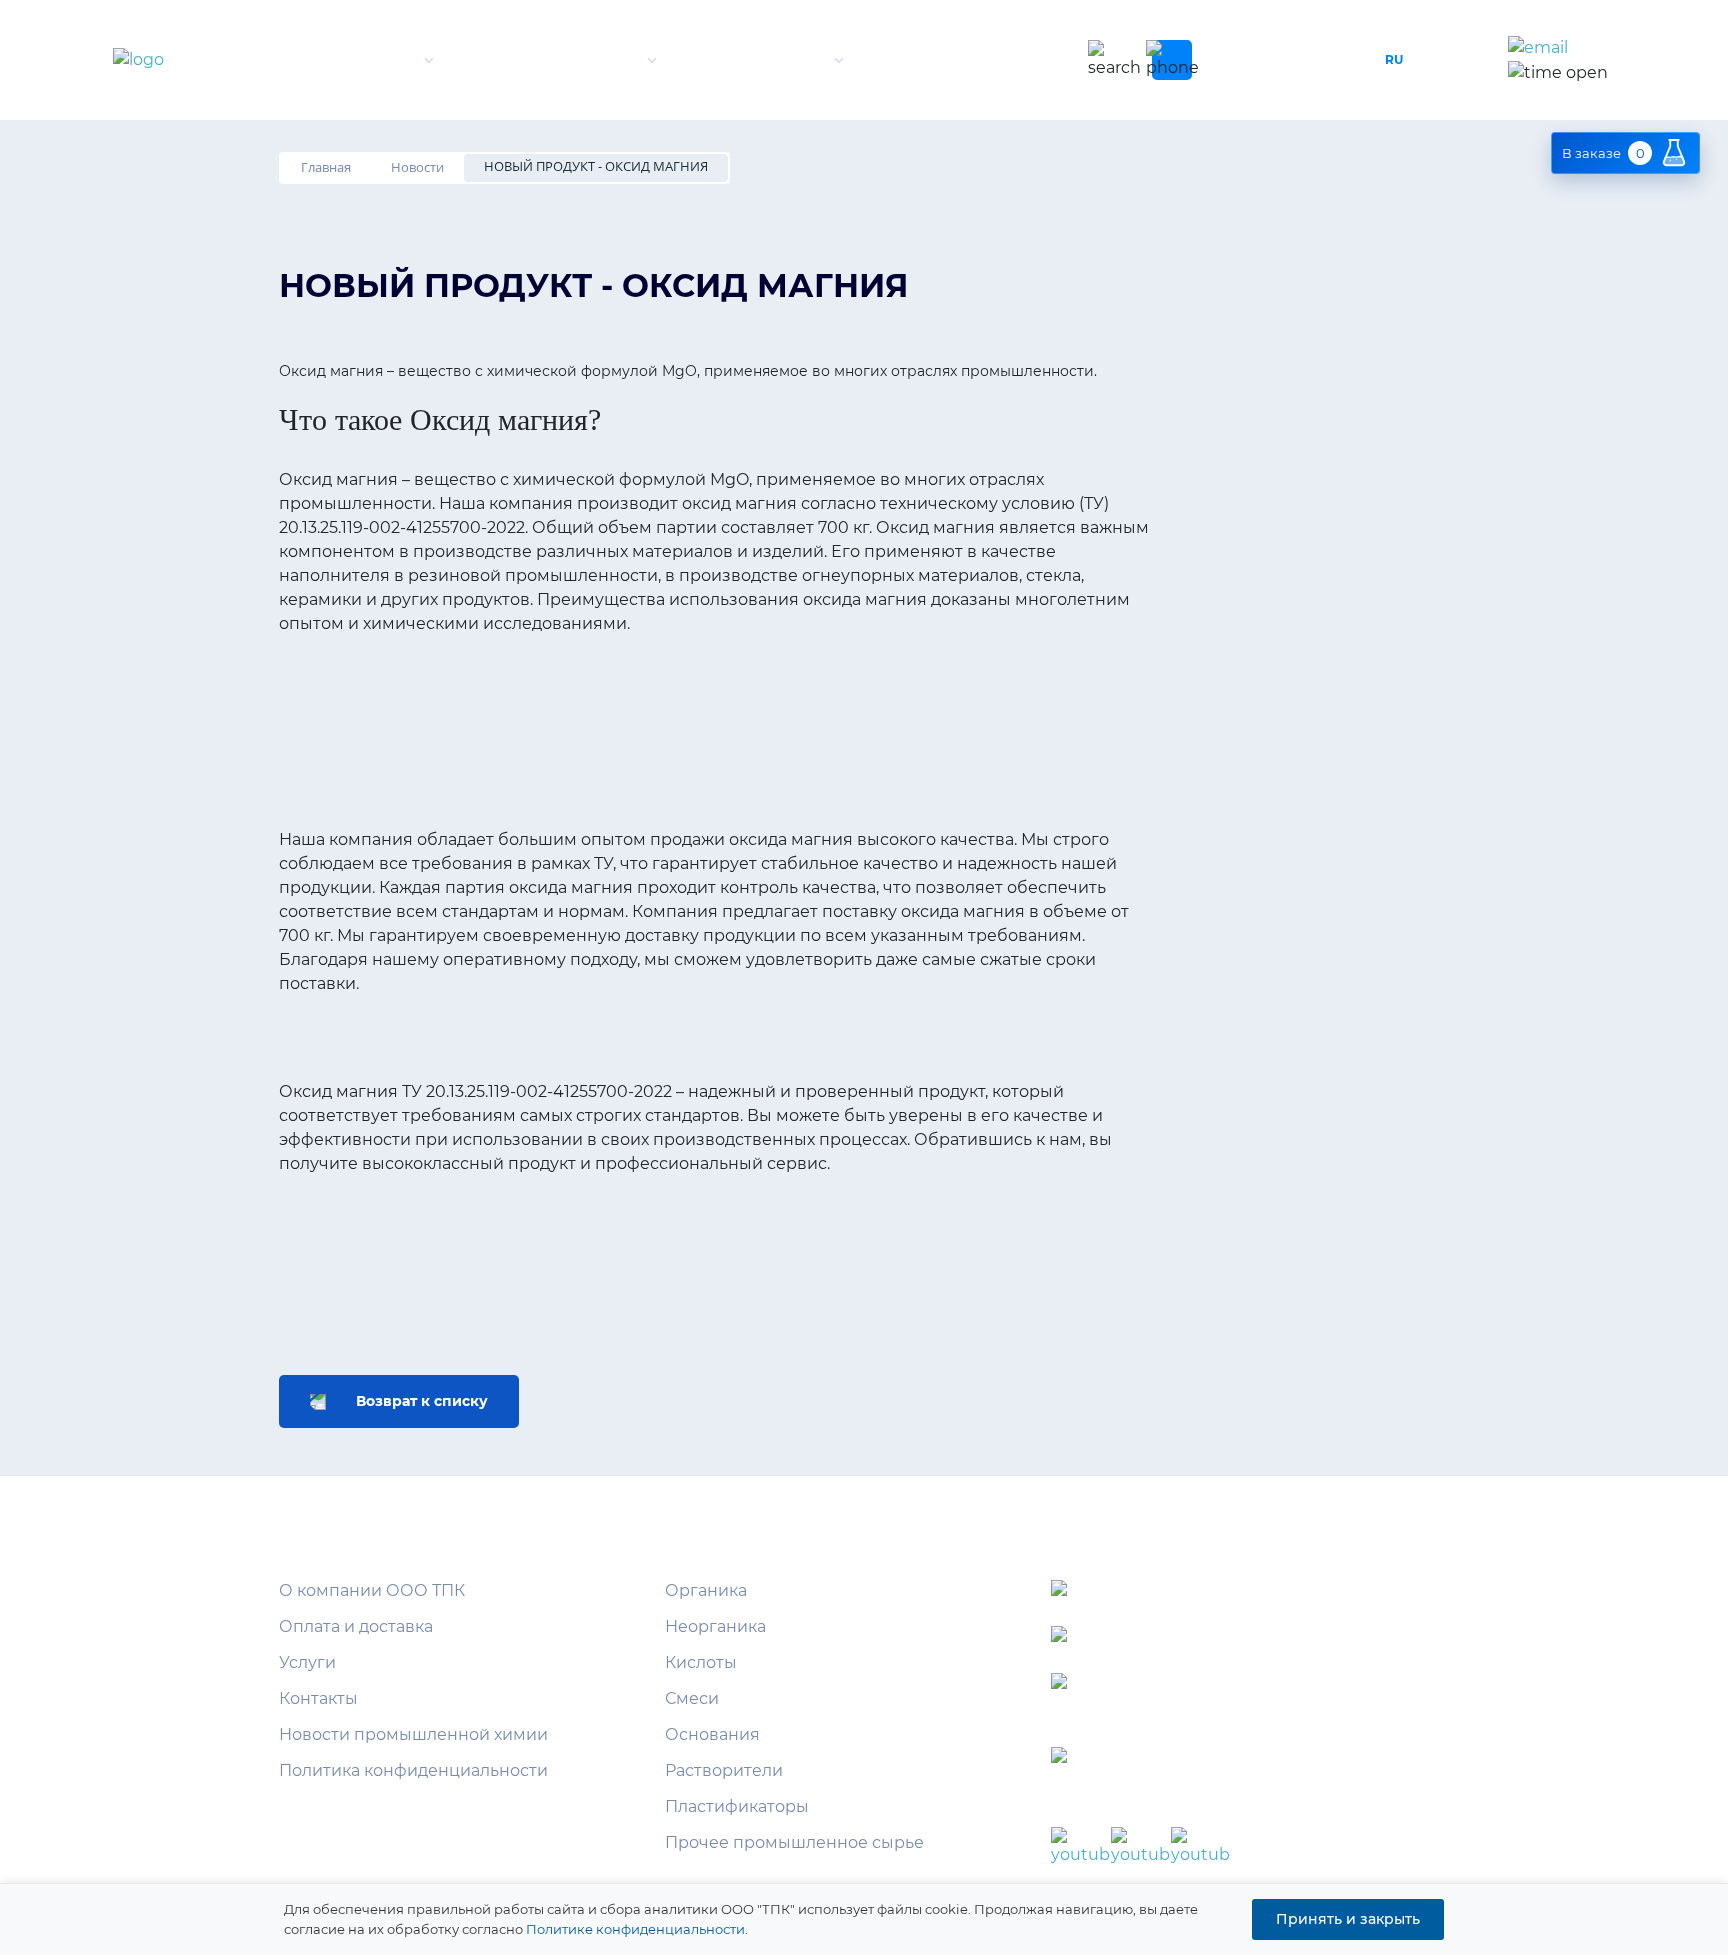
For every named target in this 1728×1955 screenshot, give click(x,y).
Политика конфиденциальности (413, 1770)
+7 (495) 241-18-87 (1265, 60)
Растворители (724, 1770)
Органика (706, 1590)
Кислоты (701, 1662)
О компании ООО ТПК (372, 1590)
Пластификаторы (737, 1806)
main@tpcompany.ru (1257, 1686)
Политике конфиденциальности (635, 1929)
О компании (363, 60)
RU (1394, 59)
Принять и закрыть (1348, 1919)
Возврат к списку (422, 1401)
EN (1434, 59)
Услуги (794, 60)
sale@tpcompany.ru (1628, 49)
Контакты (991, 60)
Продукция (589, 60)
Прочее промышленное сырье (794, 1842)
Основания (712, 1734)
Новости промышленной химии (413, 1734)
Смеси (692, 1698)
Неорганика (715, 1626)
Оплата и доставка (356, 1626)
